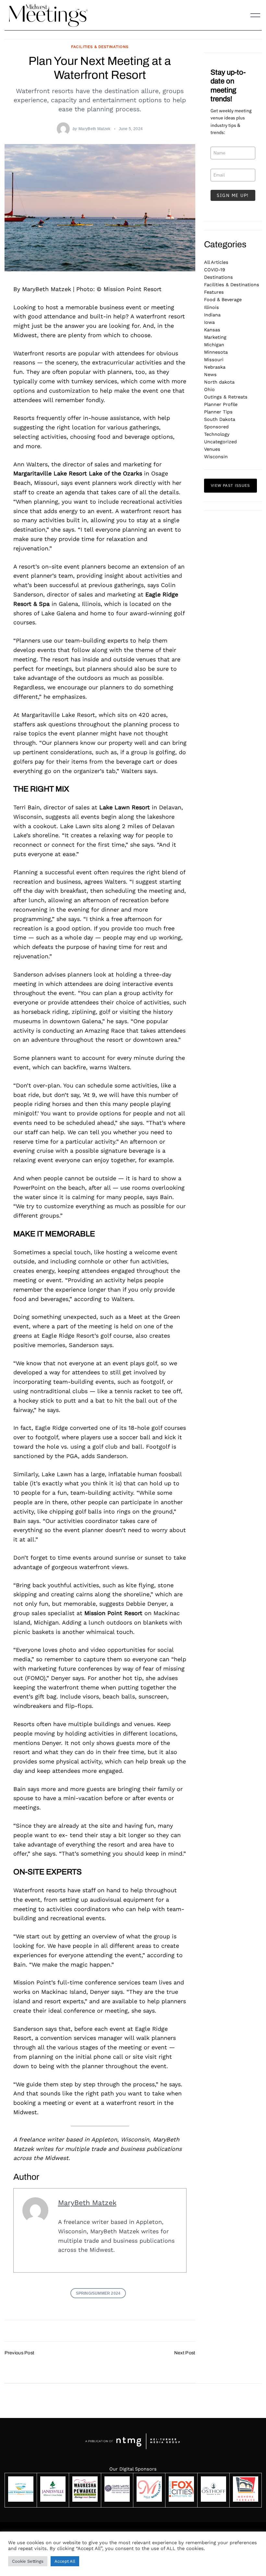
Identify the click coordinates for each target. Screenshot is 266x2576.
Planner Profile (221, 404)
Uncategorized (220, 442)
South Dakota (220, 419)
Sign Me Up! (233, 195)
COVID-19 (215, 270)
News (210, 374)
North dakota (219, 382)
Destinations (218, 277)
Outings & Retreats (226, 397)
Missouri (214, 360)
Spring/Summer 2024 (98, 2293)
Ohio (209, 389)
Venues (212, 449)
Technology (217, 434)
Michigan (214, 345)
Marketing (215, 337)
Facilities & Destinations (100, 47)
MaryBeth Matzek (95, 129)
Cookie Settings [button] (28, 2561)
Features (214, 292)
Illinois (212, 307)
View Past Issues (230, 485)
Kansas (212, 330)
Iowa (209, 322)
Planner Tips (218, 412)
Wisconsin (216, 457)
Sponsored (216, 427)
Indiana (212, 315)
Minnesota (216, 352)
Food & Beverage (223, 300)
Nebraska (215, 367)
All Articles (216, 262)
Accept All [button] (65, 2561)
